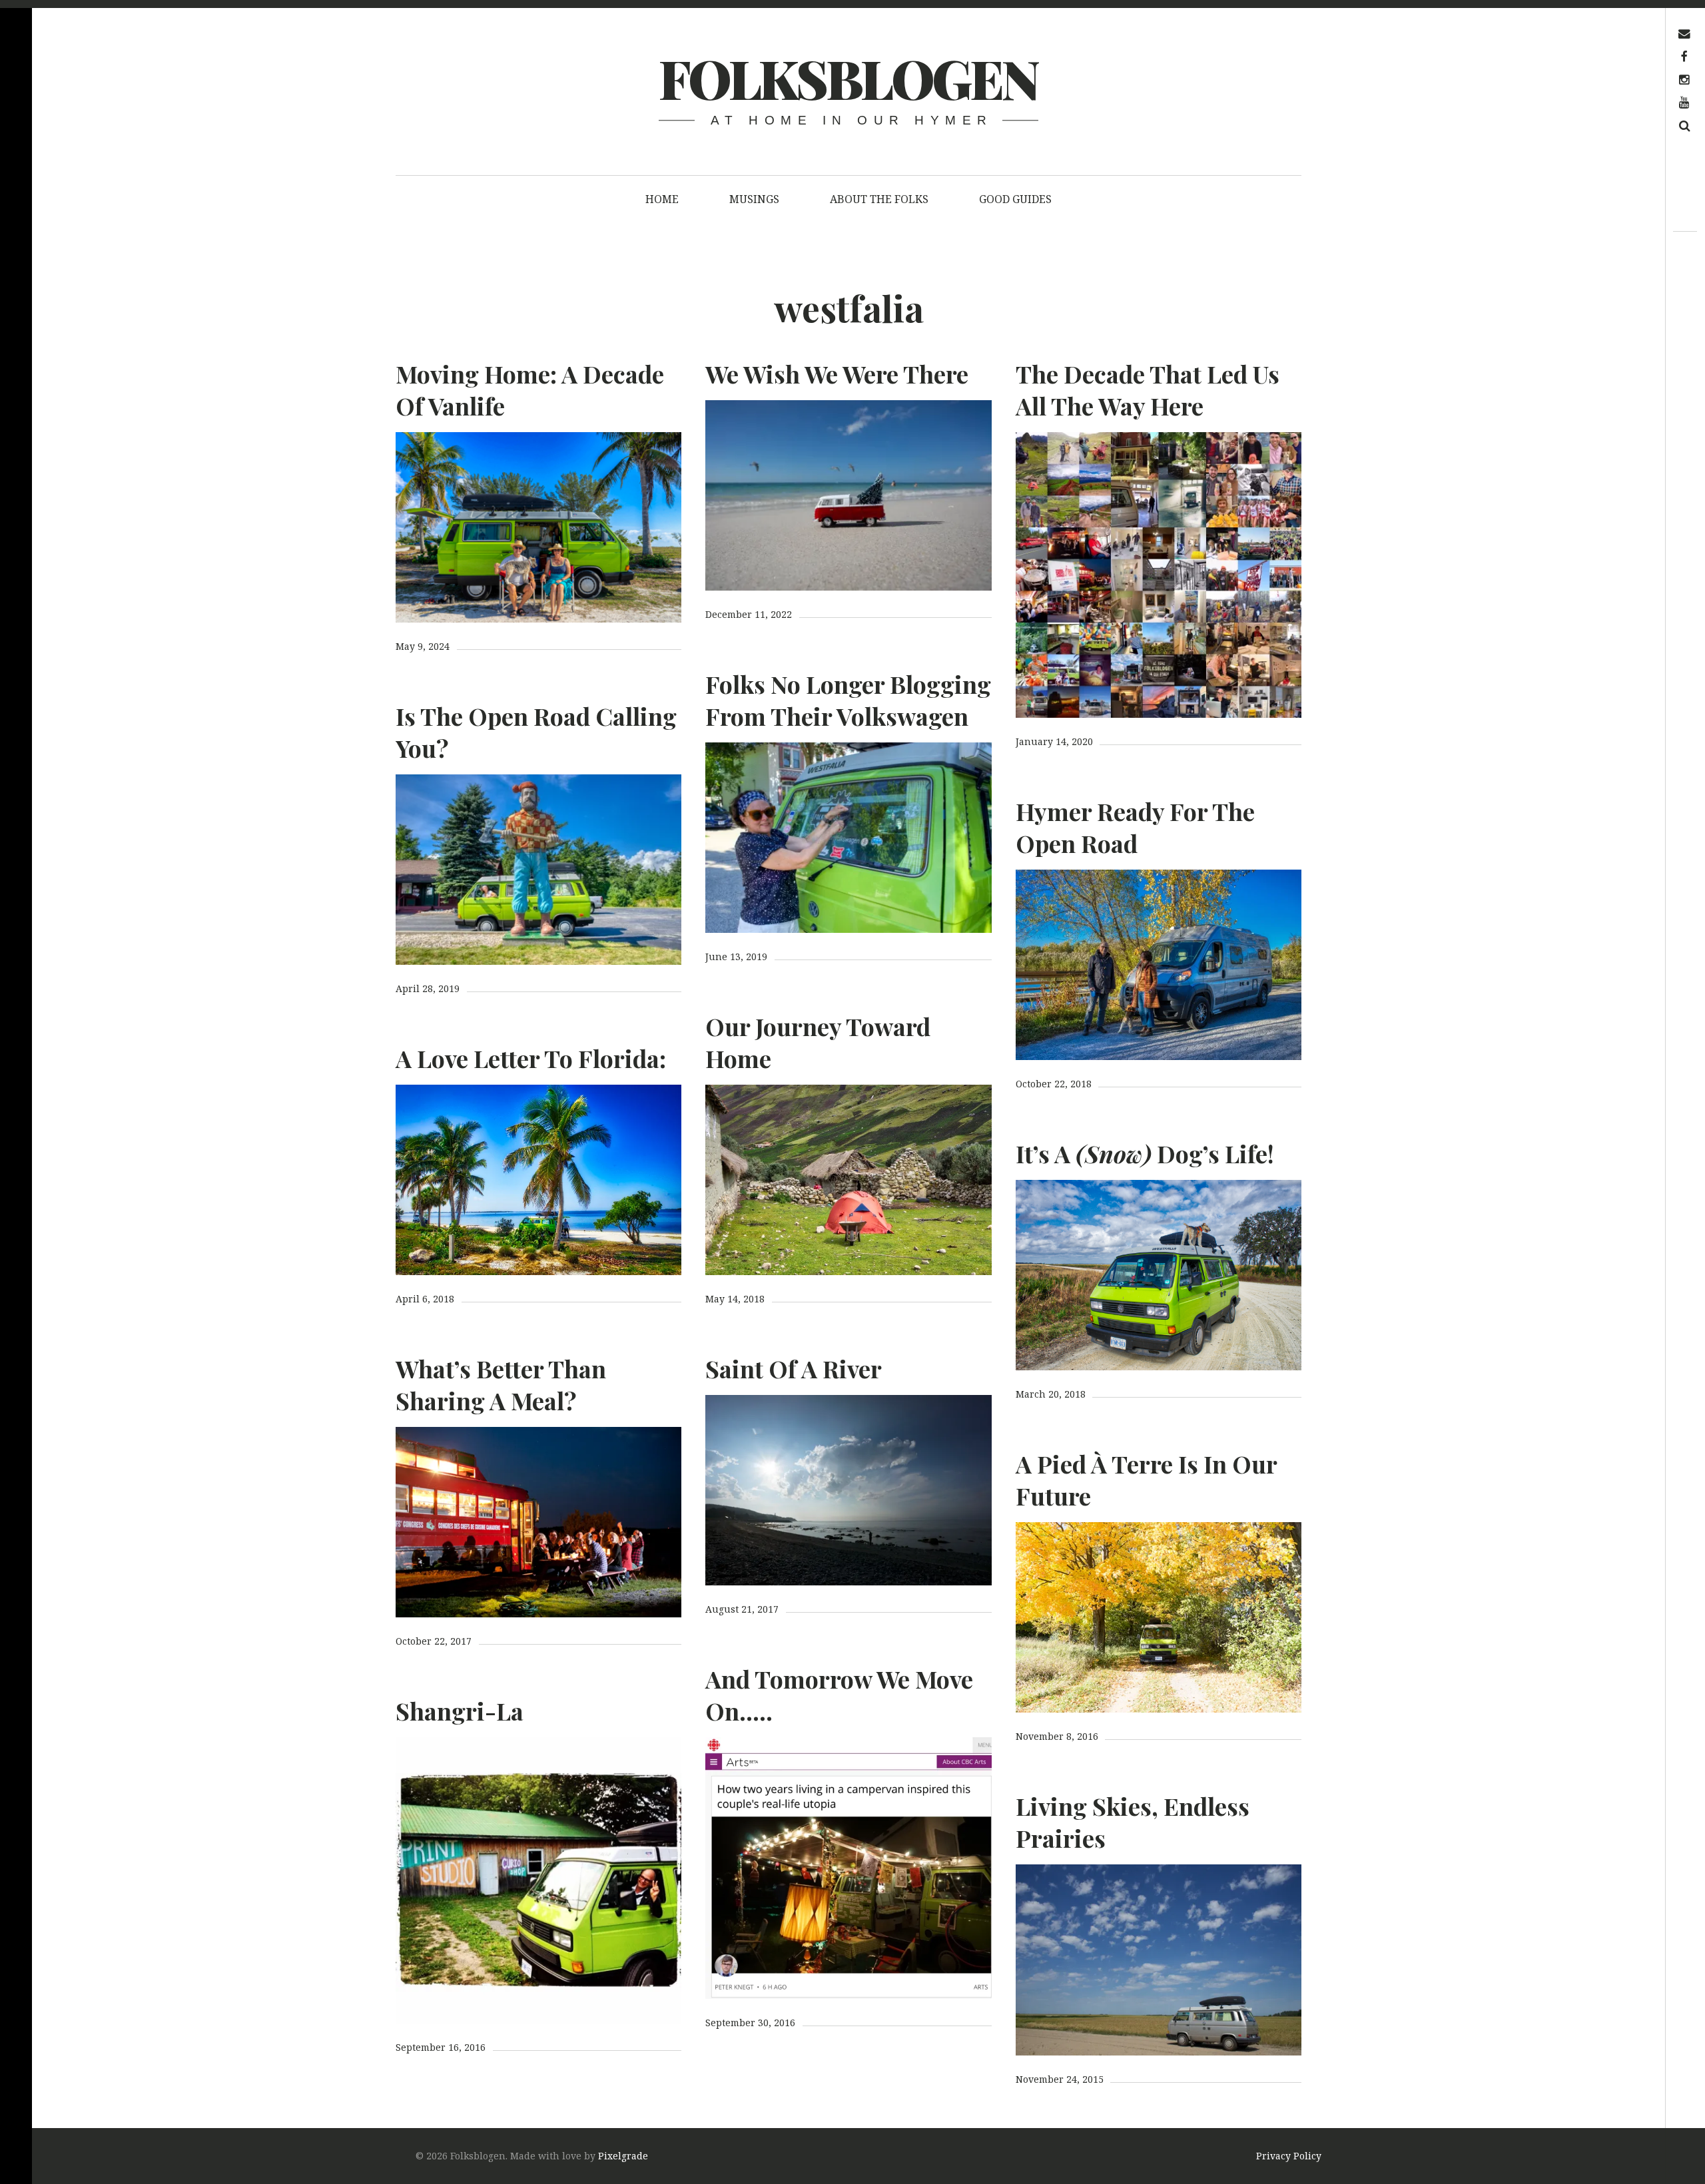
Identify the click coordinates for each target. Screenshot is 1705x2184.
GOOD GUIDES (1015, 199)
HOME (662, 199)
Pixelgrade (623, 2156)
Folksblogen (848, 78)
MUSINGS (754, 199)
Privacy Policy (1289, 2156)
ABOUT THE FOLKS (879, 199)
